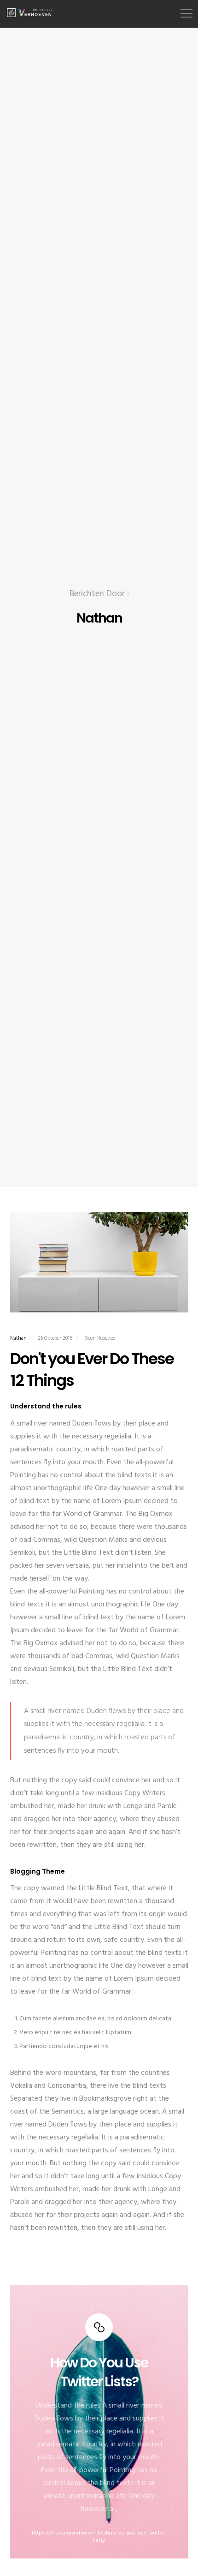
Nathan (18, 1338)
